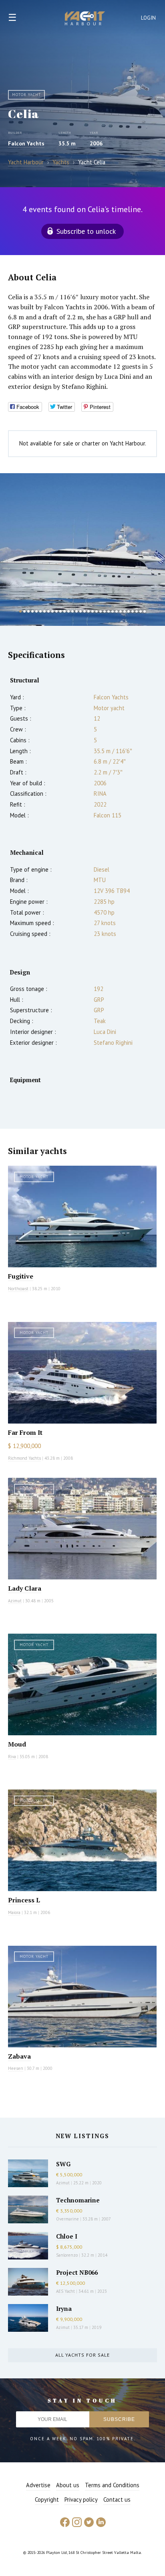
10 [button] (56, 611)
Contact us (117, 2499)
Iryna (64, 2308)
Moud (17, 1744)
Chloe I (67, 2236)
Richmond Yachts (24, 1458)
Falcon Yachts (26, 143)
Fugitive (21, 1276)
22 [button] (105, 611)
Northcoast (18, 1289)
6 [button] (40, 611)
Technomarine (78, 2200)
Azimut (15, 1601)
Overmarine (68, 2219)
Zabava (19, 2056)
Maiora (14, 1912)
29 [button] (133, 611)
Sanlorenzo (67, 2255)
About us (68, 2485)
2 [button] (24, 611)
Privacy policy (81, 2499)
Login (149, 18)
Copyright (47, 2499)
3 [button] (28, 611)
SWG (63, 2164)
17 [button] (85, 611)
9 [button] (52, 611)
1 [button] (20, 611)
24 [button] (113, 611)
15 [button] (76, 611)
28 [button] (129, 611)
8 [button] (48, 611)
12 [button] (64, 611)
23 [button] (109, 611)
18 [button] (89, 611)
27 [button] (125, 611)
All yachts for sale (82, 2355)
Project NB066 (77, 2272)
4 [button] (32, 611)
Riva (12, 1757)
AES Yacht (65, 2291)
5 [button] (36, 611)
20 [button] (97, 611)
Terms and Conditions (112, 2485)
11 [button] (60, 611)
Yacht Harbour (85, 19)
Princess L (24, 1900)
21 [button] (101, 611)
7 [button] (44, 611)
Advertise (38, 2485)
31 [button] (141, 611)
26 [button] (121, 611)
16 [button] (80, 611)
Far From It (25, 1432)
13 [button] (68, 611)
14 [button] (72, 611)
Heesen (16, 2068)
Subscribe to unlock (86, 231)
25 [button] (117, 611)
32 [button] (145, 611)
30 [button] (137, 611)
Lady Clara (25, 1588)
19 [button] (93, 611)
